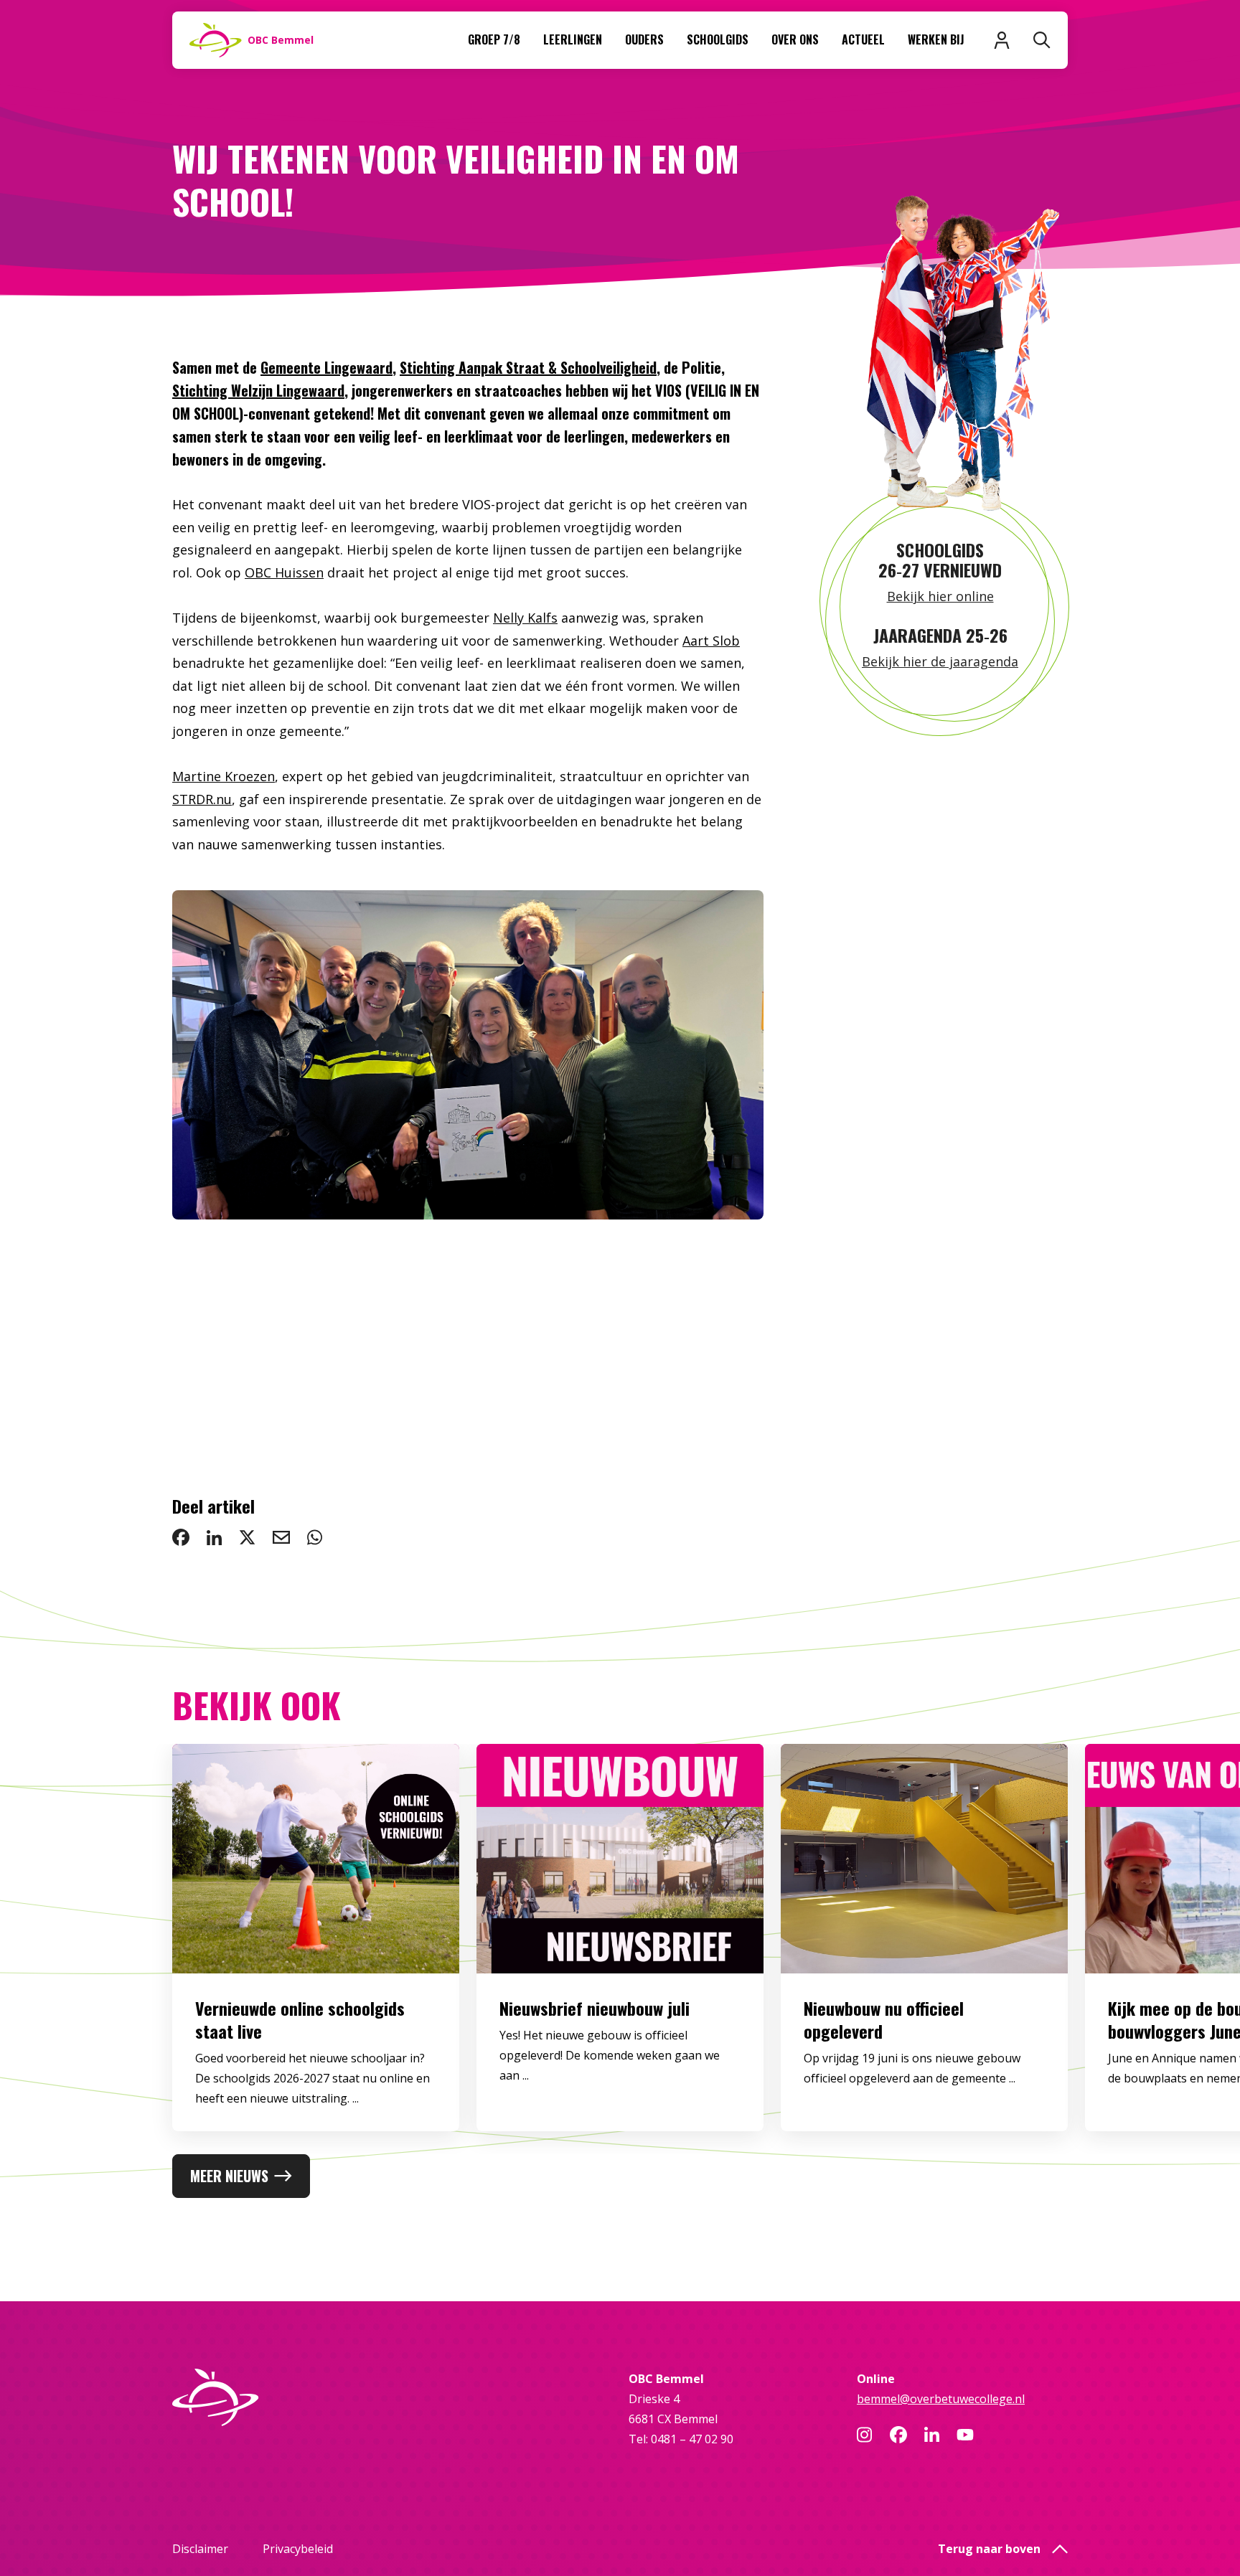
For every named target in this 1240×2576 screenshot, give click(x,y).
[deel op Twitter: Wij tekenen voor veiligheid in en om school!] (247, 1537)
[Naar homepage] (278, 2397)
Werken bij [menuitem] (936, 39)
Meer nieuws (229, 2176)
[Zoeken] (1042, 40)
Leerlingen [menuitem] (573, 39)
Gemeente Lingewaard (327, 367)
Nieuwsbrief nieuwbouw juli (595, 2008)
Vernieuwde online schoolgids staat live (300, 2019)
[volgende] (706, 1175)
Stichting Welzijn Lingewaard (258, 390)
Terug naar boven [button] (989, 2549)
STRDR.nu (202, 799)
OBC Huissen (284, 572)
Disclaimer (200, 2549)
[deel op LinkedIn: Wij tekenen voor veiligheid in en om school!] (214, 1537)
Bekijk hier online (940, 596)
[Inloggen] (1002, 40)
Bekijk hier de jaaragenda (940, 661)
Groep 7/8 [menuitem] (494, 39)
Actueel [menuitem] (863, 39)
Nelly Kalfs (525, 618)
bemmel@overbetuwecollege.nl (941, 2399)
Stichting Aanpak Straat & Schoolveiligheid (528, 367)
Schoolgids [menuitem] (718, 39)
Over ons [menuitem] (795, 39)
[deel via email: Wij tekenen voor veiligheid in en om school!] (281, 1537)
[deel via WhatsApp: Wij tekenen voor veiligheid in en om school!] (315, 1537)
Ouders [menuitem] (644, 39)
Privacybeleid (298, 2549)
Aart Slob (711, 641)
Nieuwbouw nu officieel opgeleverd (884, 2019)
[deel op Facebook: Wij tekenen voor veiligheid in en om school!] (181, 1537)
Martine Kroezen (224, 776)
